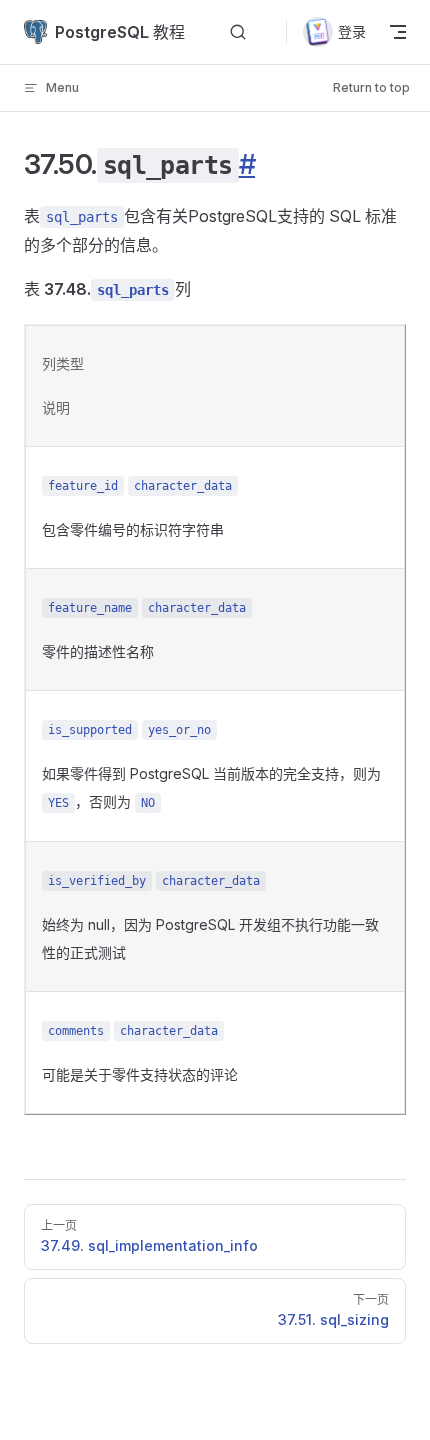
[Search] (238, 32)
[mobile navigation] (398, 32)
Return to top (371, 87)
